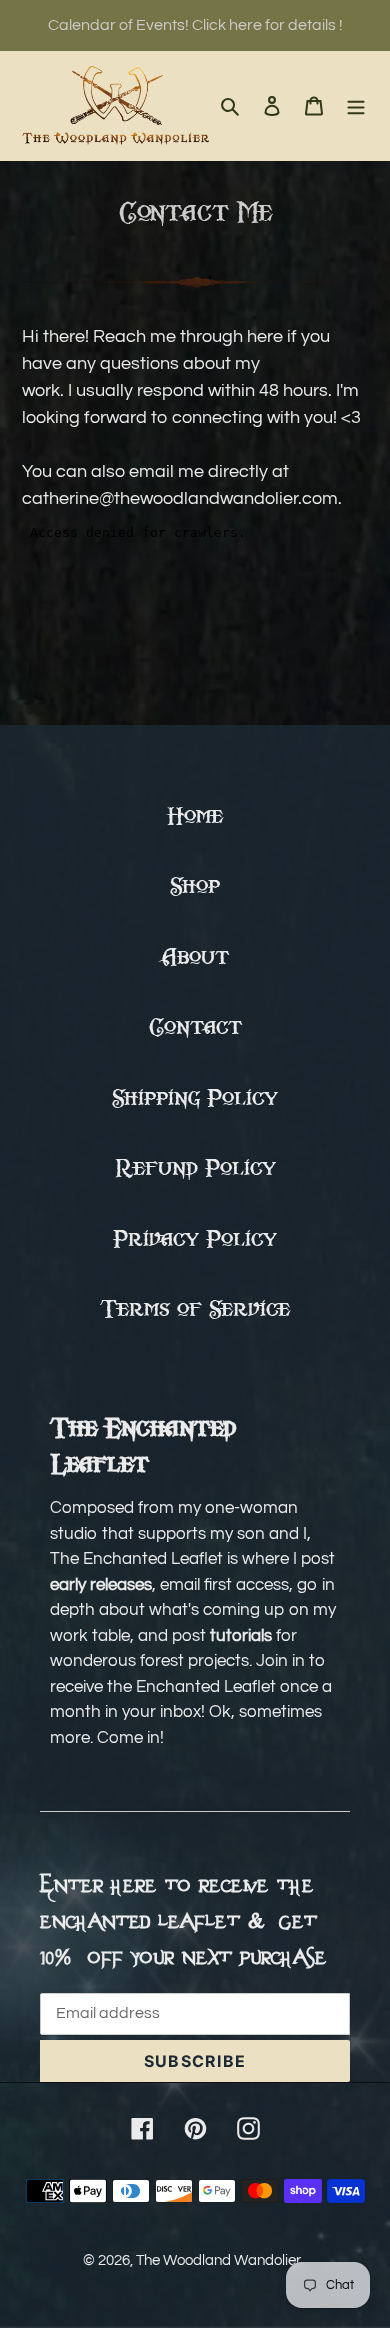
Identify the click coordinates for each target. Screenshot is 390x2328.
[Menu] (356, 105)
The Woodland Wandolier (218, 2260)
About (195, 958)
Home (195, 817)
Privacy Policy (195, 1240)
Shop (195, 887)
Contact (195, 1028)
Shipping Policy (195, 1099)
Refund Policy (195, 1169)
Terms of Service (195, 1310)
